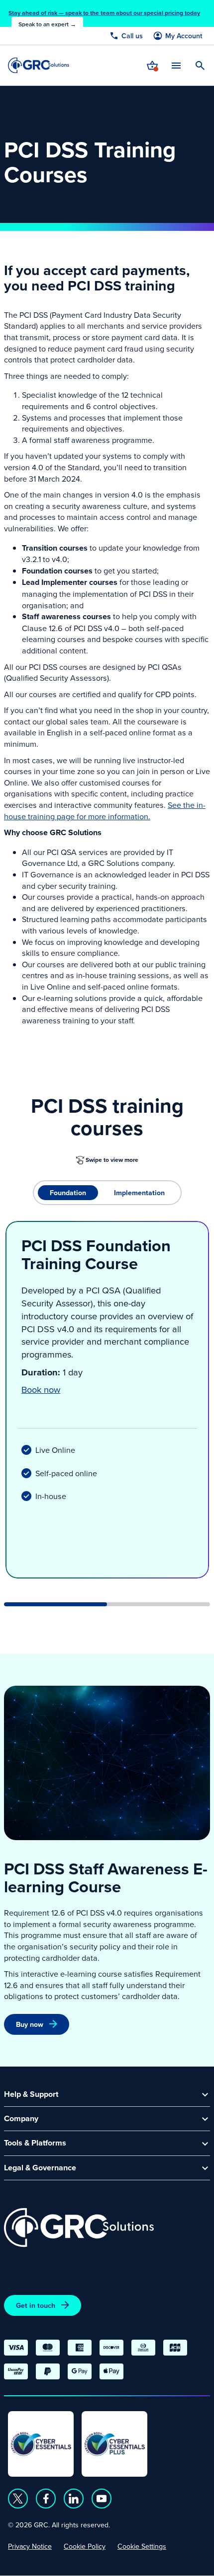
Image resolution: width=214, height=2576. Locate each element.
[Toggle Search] (200, 66)
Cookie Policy (85, 2546)
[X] (18, 2499)
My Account (184, 36)
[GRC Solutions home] (79, 2228)
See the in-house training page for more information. (105, 811)
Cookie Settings (142, 2546)
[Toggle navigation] (176, 65)
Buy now (30, 2024)
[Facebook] (46, 2499)
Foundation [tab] (68, 1193)
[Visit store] (152, 66)
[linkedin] (74, 2499)
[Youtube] (102, 2499)
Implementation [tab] (139, 1193)
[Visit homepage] (39, 65)
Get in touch (36, 2305)
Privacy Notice (30, 2546)
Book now (41, 1389)
